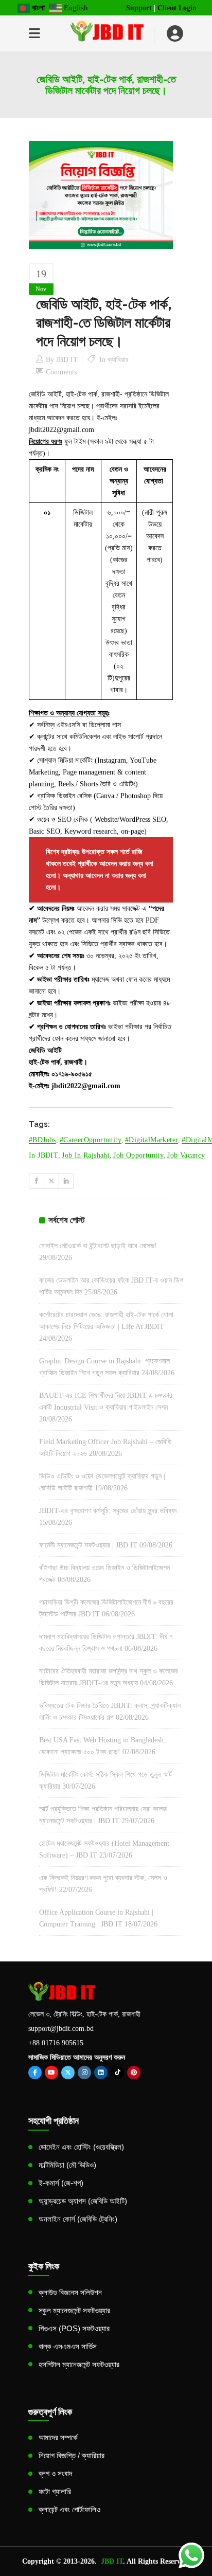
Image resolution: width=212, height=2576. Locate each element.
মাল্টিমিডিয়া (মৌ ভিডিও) (67, 2165)
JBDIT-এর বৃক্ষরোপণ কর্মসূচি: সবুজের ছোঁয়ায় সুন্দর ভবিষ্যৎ (108, 1511)
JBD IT (67, 360)
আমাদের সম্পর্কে (58, 2437)
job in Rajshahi (86, 1155)
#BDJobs (42, 1140)
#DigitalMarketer (152, 1140)
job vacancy (186, 1155)
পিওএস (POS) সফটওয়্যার (74, 2328)
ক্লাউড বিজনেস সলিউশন (70, 2292)
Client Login (177, 8)
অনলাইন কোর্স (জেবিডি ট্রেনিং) (78, 2219)
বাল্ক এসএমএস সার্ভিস (68, 2346)
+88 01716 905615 (56, 2043)
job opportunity (138, 1155)
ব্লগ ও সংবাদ (55, 2473)
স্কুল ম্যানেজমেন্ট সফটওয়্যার (74, 2310)
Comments (61, 372)
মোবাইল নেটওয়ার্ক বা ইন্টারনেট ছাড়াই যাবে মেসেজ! (98, 1246)
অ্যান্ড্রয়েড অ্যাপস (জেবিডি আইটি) (83, 2201)
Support (139, 8)
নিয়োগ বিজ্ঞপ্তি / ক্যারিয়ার (72, 2455)
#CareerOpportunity (91, 1140)
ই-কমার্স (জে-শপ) (61, 2183)
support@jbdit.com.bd (61, 2029)
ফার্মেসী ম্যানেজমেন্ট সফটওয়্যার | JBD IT (88, 1545)
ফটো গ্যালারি (55, 2491)
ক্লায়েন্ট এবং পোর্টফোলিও (69, 2509)
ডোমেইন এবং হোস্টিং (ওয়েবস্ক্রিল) (81, 2147)
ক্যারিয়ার (118, 360)
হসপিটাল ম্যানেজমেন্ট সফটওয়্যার (79, 2364)
